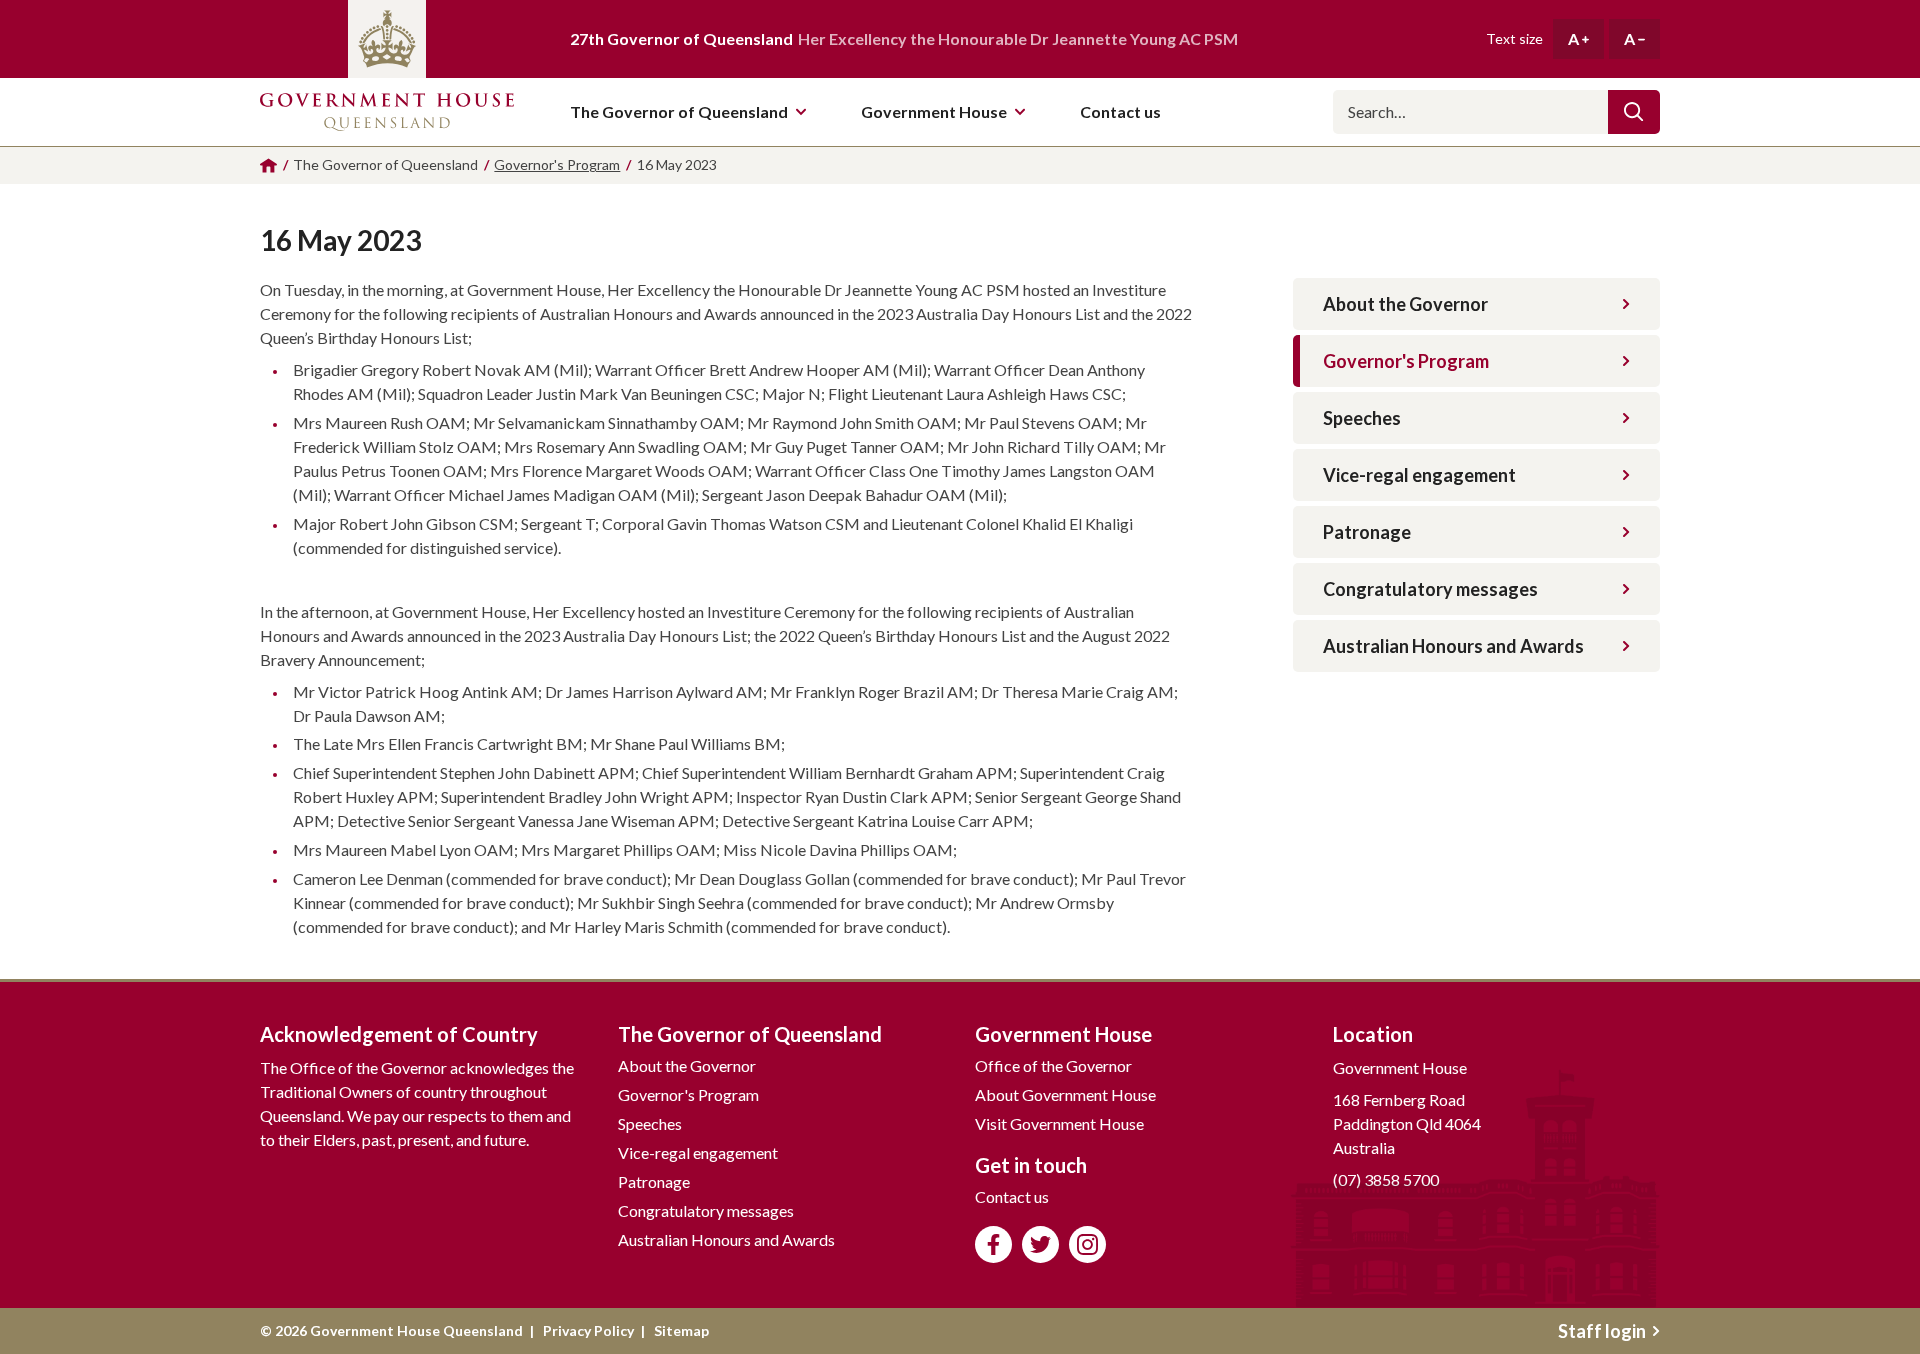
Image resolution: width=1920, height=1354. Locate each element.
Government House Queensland (387, 112)
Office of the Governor (1053, 1065)
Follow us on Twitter (1040, 1244)
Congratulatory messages (1430, 589)
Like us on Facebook (993, 1244)
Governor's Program (1406, 361)
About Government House (1065, 1094)
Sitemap (681, 1330)
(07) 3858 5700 (1386, 1179)
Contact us (1012, 1196)
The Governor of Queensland (679, 111)
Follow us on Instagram (1087, 1244)
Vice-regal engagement (1419, 475)
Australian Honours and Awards (1453, 646)
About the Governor (1405, 304)
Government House (934, 111)
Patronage (1367, 532)
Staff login (1602, 1331)
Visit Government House (1059, 1123)
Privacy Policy (588, 1330)
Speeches (1362, 418)
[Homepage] (268, 165)
